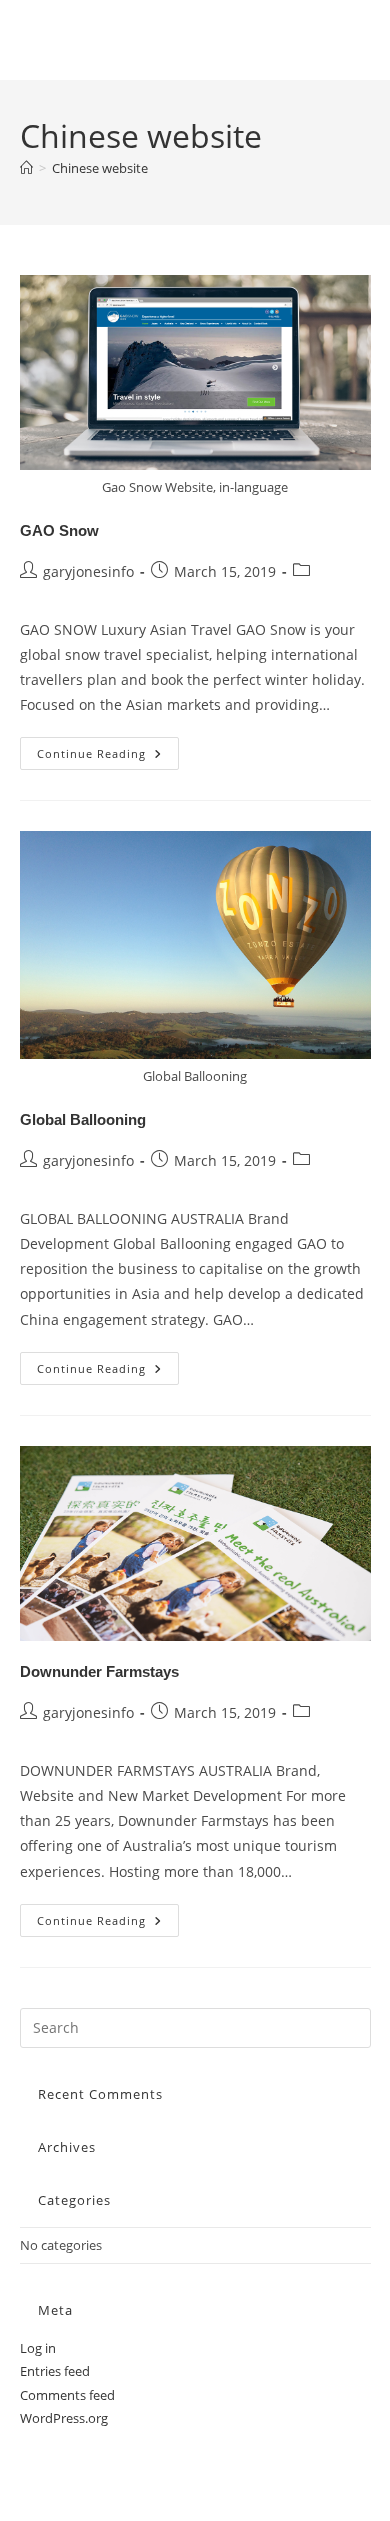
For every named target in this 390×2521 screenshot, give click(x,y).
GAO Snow (59, 530)
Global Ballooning (83, 1119)
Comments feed (67, 2395)
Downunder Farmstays (99, 1671)
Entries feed (55, 2371)
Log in (38, 2348)
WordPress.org (64, 2418)
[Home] (26, 168)
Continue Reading (108, 757)
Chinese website (100, 168)
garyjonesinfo (88, 571)
